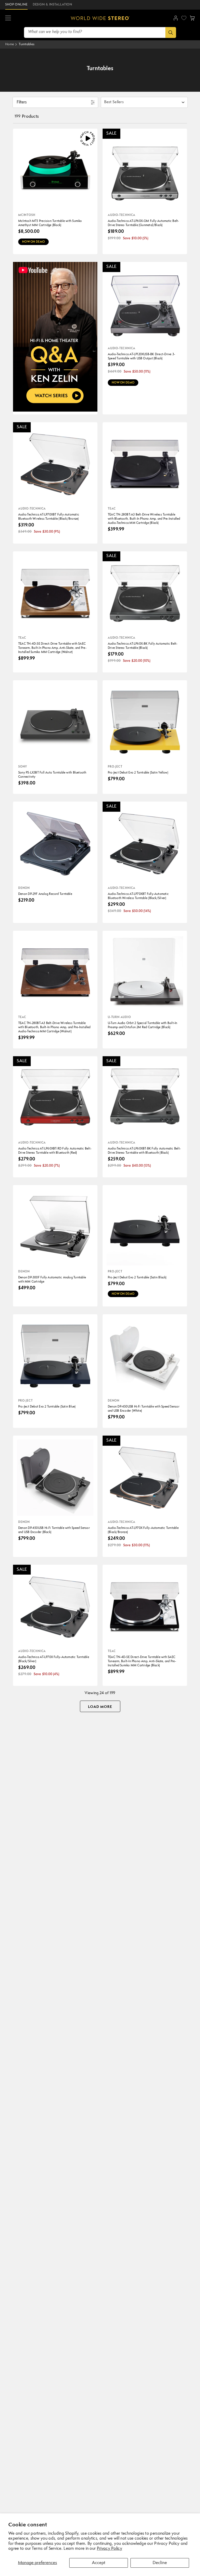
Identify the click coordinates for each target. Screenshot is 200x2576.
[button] (8, 18)
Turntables (27, 44)
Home (10, 44)
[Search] (171, 32)
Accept (99, 2563)
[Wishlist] (184, 18)
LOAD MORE (100, 1707)
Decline (160, 2563)
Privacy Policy (110, 2549)
